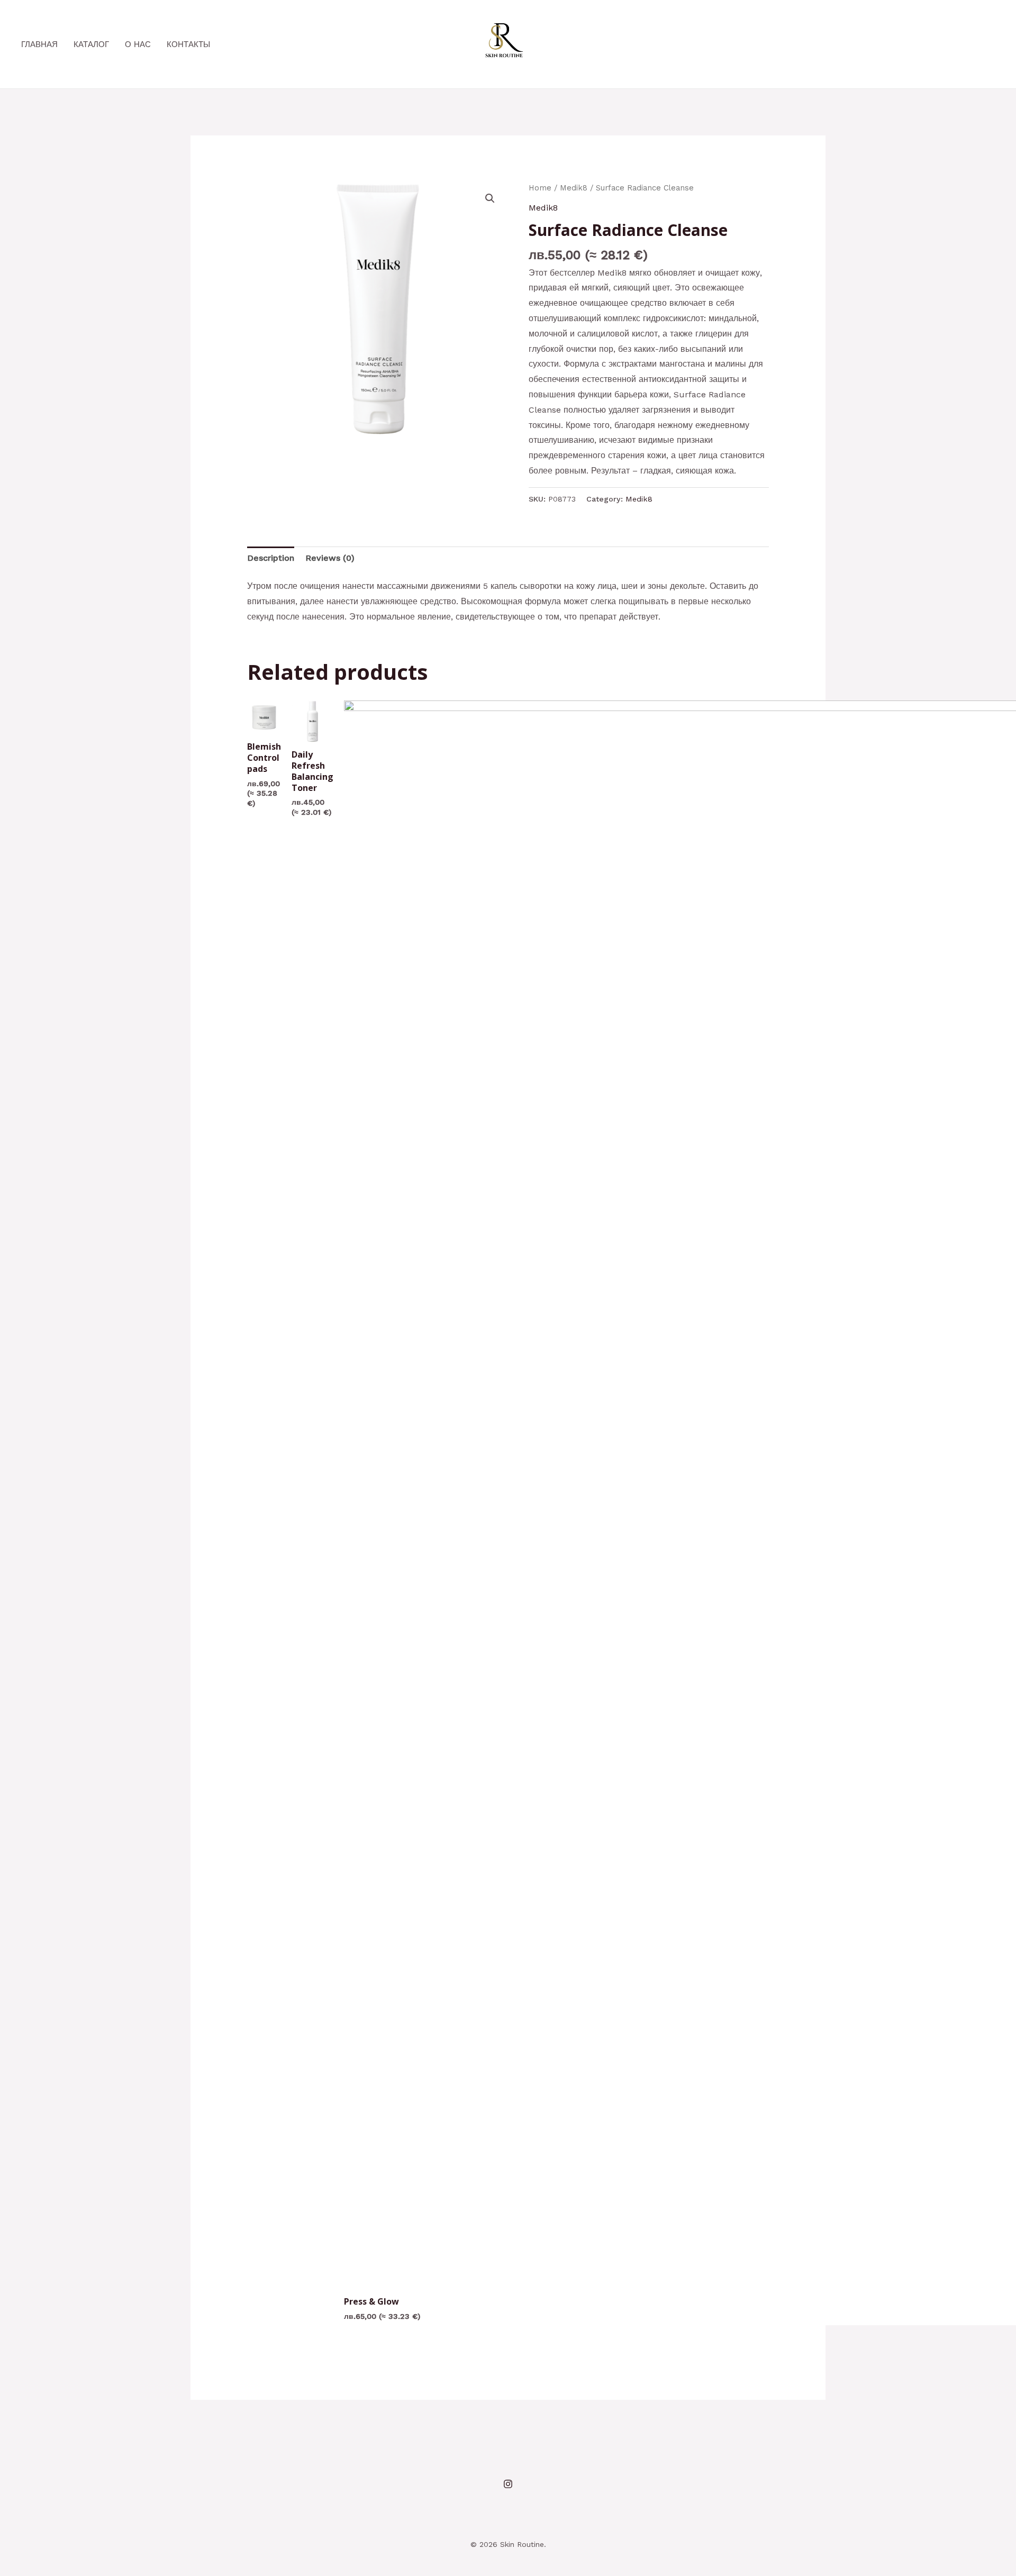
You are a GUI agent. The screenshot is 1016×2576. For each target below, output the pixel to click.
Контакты (188, 44)
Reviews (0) (330, 558)
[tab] (271, 558)
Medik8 (574, 188)
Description (271, 558)
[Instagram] (508, 2484)
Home (540, 188)
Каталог (91, 44)
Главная (39, 44)
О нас (138, 44)
